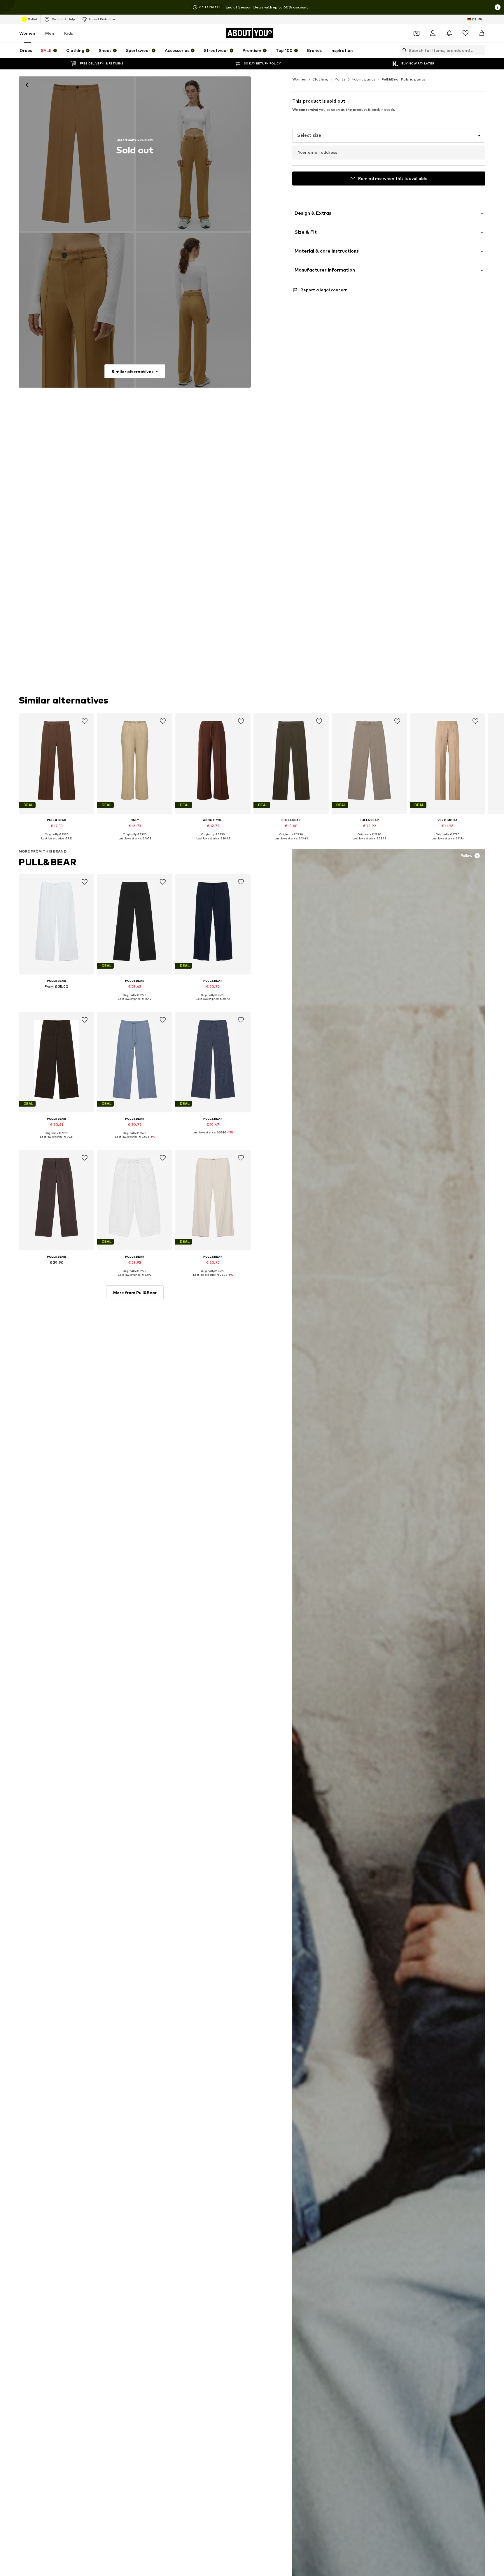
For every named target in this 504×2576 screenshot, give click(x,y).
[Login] (433, 33)
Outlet (33, 19)
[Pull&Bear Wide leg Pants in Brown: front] (76, 154)
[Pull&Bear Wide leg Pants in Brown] (76, 311)
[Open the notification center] (449, 33)
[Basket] (482, 33)
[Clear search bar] (481, 50)
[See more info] (57, 843)
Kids (69, 33)
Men (50, 33)
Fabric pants (364, 79)
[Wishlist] (466, 33)
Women (27, 33)
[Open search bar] (403, 50)
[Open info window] (498, 7)
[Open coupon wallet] (416, 33)
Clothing (320, 79)
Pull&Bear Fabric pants (404, 79)
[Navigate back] (27, 85)
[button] (389, 136)
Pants (340, 79)
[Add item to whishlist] (85, 721)
